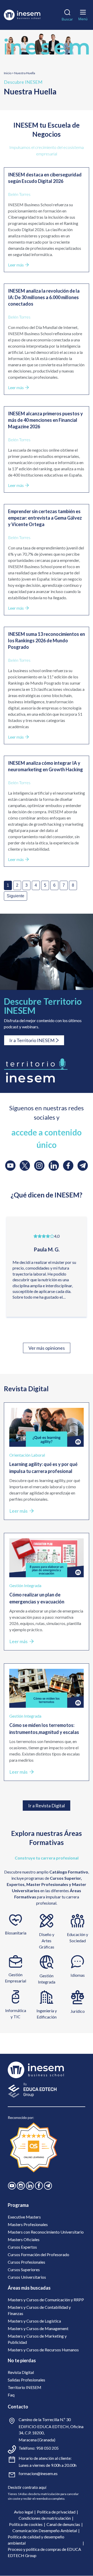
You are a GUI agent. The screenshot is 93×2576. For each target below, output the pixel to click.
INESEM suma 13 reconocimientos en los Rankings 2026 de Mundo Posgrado (47, 640)
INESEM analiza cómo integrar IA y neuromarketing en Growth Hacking (45, 766)
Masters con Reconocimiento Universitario (46, 2232)
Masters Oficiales (24, 2239)
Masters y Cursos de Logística (34, 2321)
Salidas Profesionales (26, 2380)
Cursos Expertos (22, 2247)
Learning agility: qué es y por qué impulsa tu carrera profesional (43, 1468)
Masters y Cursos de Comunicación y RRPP (46, 2300)
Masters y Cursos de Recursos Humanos (43, 2350)
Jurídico (78, 2011)
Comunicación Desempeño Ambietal (45, 2530)
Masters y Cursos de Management (38, 2328)
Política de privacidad (56, 2512)
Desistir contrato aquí (27, 2487)
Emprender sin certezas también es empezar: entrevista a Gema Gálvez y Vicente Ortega (45, 518)
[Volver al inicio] (22, 15)
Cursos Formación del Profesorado (38, 2254)
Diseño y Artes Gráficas (47, 1941)
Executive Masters (24, 2217)
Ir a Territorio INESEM (32, 1040)
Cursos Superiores (24, 2270)
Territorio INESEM (25, 2387)
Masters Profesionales (28, 2224)
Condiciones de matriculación (45, 2518)
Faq (11, 2395)
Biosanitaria (16, 1933)
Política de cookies (26, 2524)
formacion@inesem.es (38, 2473)
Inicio (8, 73)
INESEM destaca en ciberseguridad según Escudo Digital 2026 (45, 178)
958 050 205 (47, 2448)
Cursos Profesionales (26, 2262)
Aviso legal (24, 2512)
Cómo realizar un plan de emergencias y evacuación (37, 1598)
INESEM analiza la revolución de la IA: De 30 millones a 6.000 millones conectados (44, 297)
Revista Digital (21, 2372)
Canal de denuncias (63, 2524)
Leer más (16, 265)
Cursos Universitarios (27, 2277)
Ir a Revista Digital (47, 1806)
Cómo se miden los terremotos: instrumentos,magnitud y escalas (44, 1729)
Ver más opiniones (47, 1348)
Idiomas (78, 1975)
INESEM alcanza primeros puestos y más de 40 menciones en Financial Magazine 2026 (45, 420)
